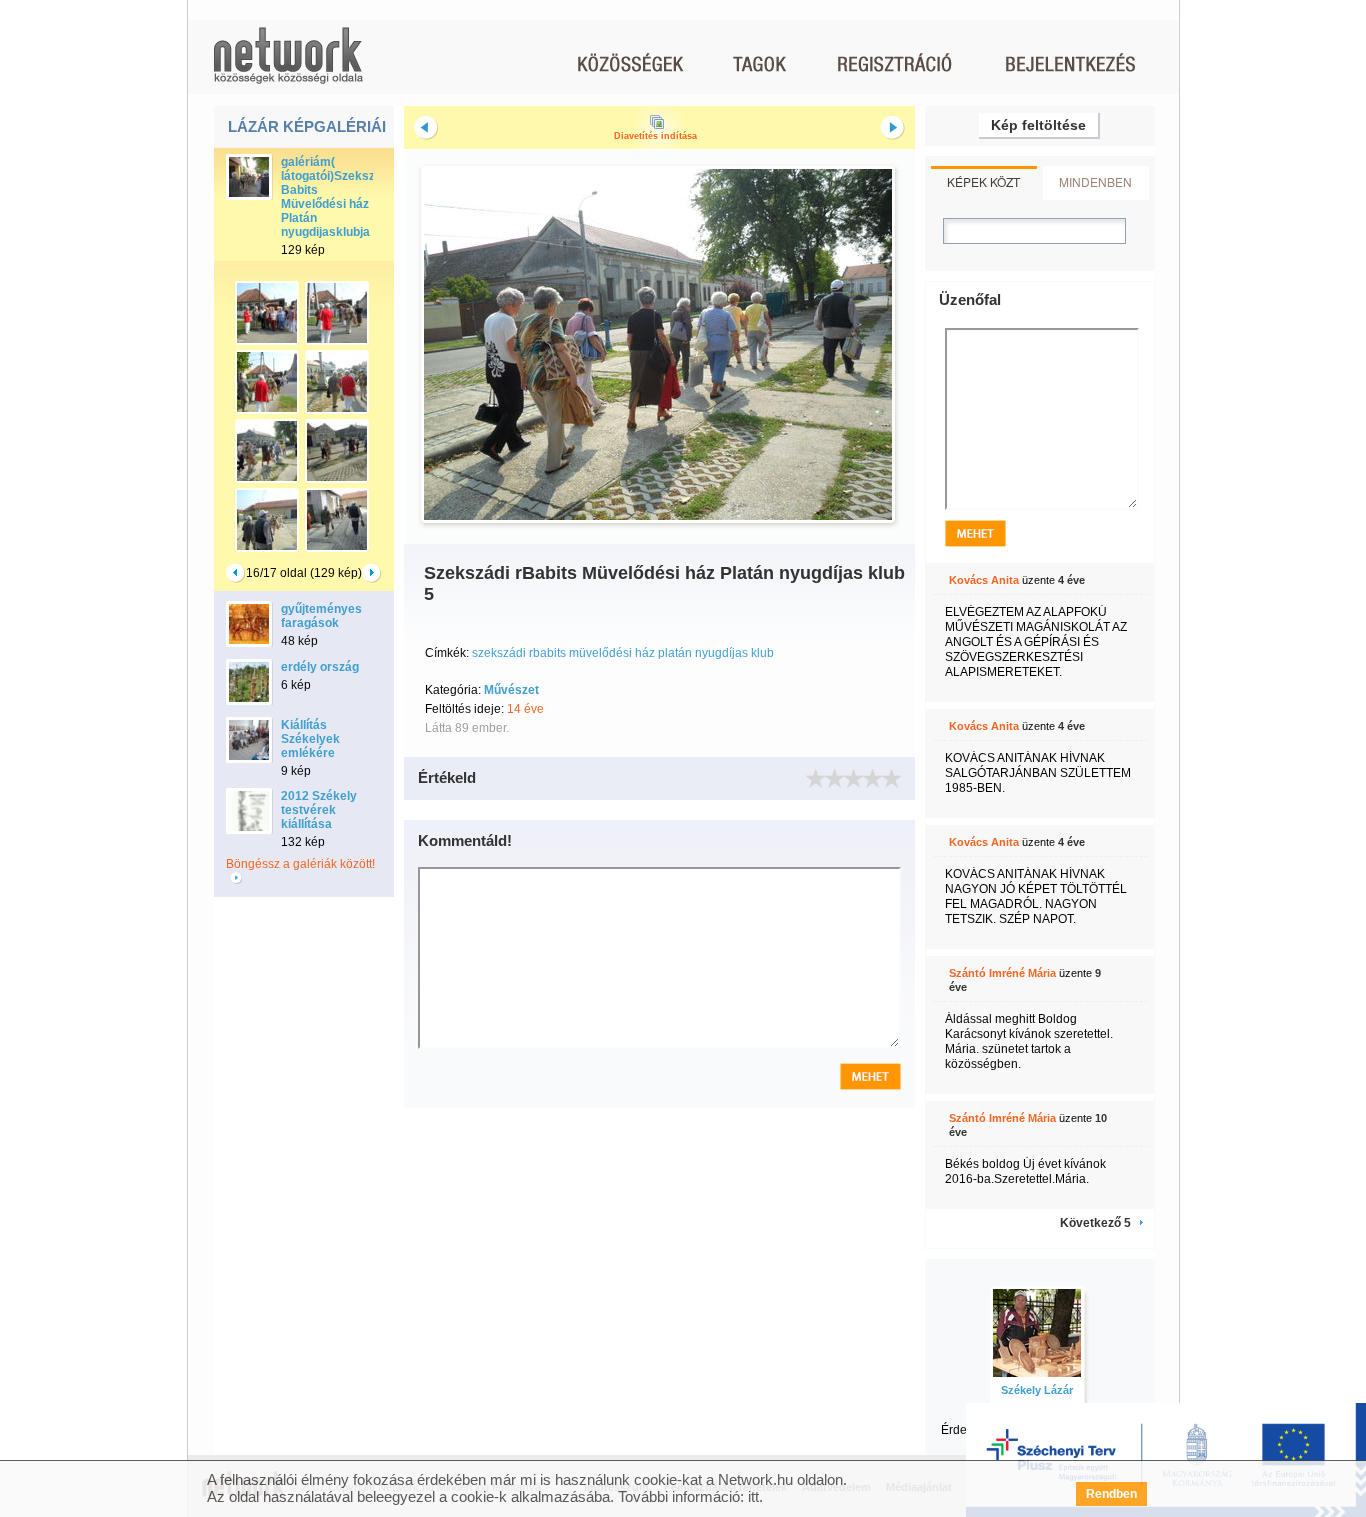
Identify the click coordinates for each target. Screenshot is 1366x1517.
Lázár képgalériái (307, 126)
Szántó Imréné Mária (1002, 973)
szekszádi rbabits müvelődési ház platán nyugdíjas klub (623, 653)
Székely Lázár (1037, 1390)
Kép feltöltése (1038, 125)
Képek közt (983, 181)
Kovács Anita (984, 580)
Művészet (511, 690)
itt (753, 1496)
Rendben (1111, 1494)
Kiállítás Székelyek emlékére (310, 739)
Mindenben (1095, 181)
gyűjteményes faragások (321, 616)
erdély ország (320, 667)
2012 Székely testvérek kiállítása (319, 810)
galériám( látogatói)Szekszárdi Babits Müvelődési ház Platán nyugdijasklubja (339, 197)
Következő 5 (1095, 1223)
